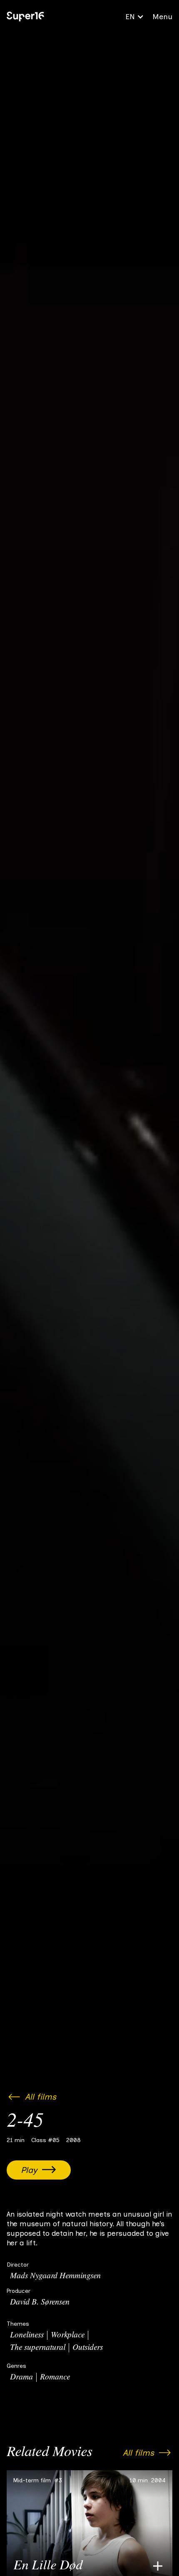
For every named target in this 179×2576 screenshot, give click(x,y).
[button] (135, 17)
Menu (162, 17)
